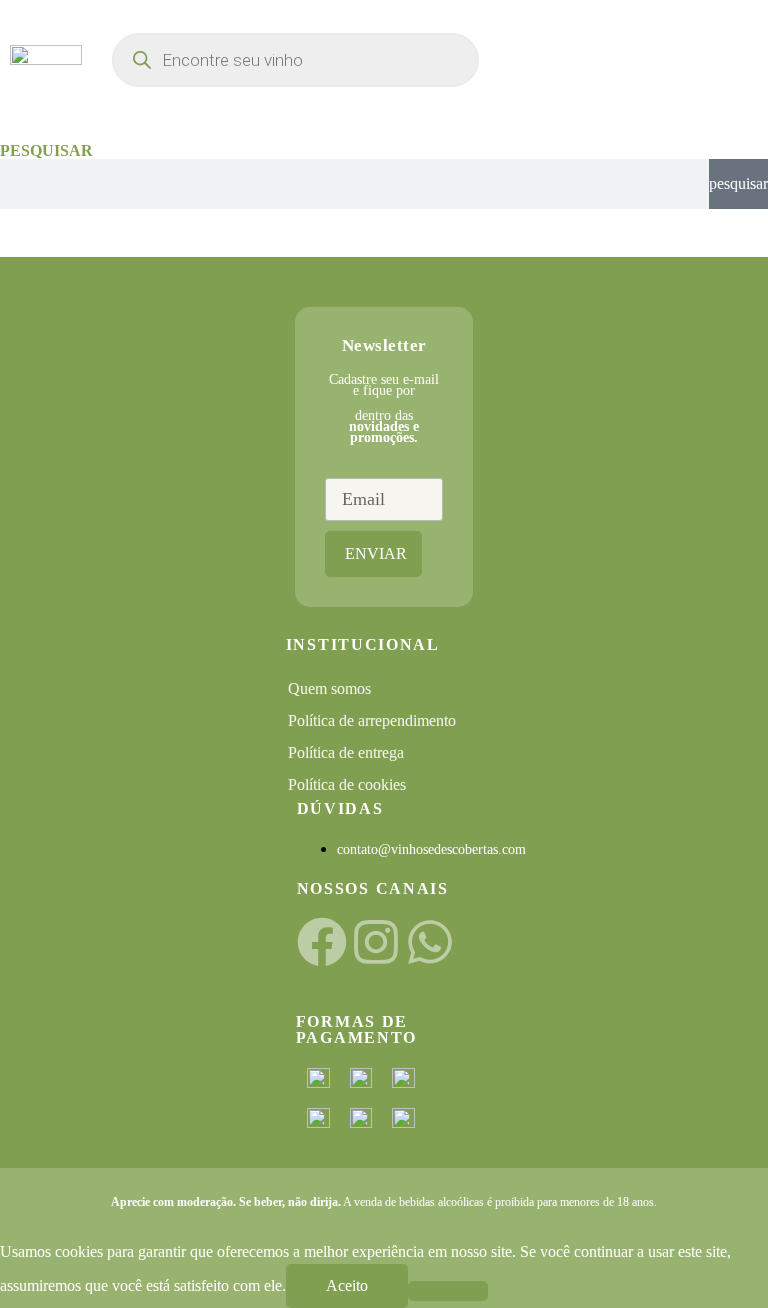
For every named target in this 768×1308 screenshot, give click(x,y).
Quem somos (329, 688)
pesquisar (738, 183)
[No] (448, 1291)
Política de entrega (346, 752)
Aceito (347, 1285)
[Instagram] (376, 942)
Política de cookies (347, 784)
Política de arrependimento (372, 720)
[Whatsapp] (430, 942)
